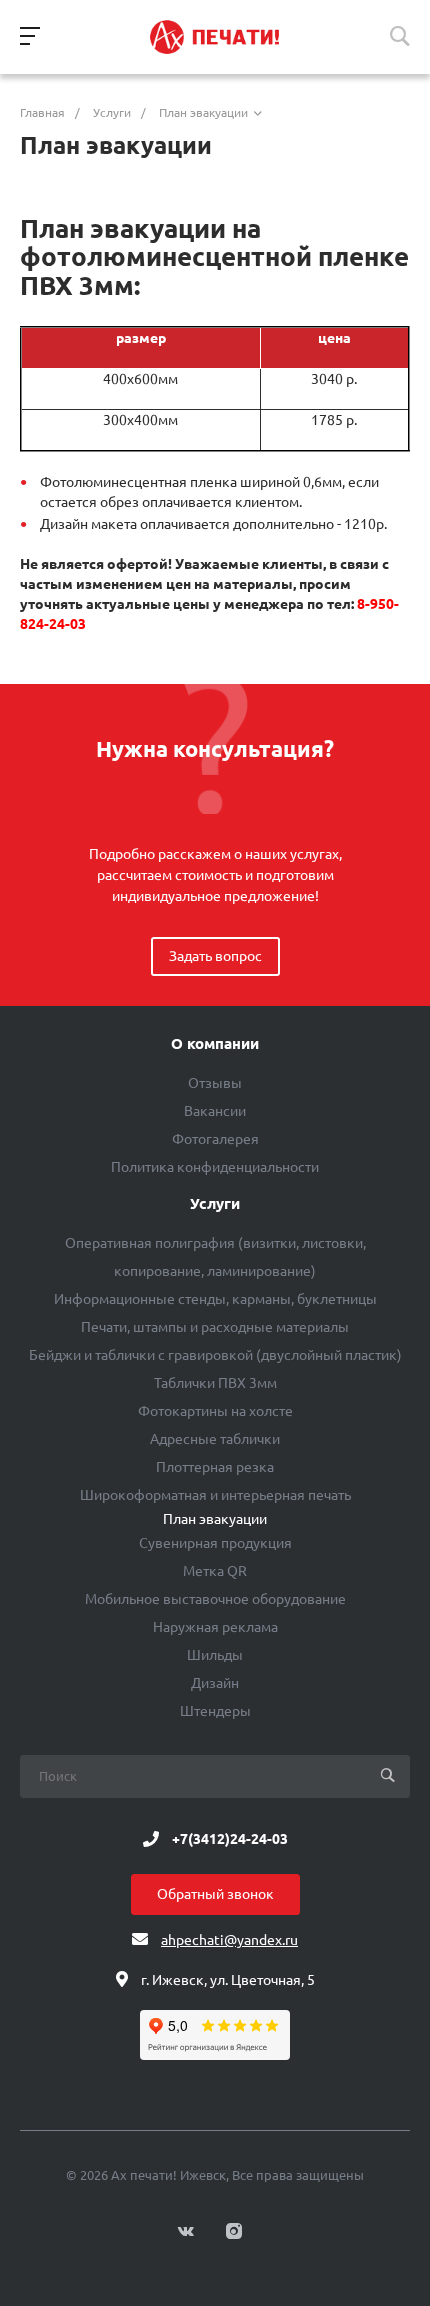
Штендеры (215, 1711)
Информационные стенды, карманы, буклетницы (215, 1299)
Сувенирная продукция (215, 1543)
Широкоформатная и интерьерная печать (215, 1495)
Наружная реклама (215, 1627)
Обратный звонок (215, 1894)
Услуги (215, 1204)
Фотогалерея (215, 1139)
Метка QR (215, 1571)
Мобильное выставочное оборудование (215, 1599)
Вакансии (215, 1111)
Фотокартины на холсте (215, 1411)
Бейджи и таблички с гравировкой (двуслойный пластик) (215, 1355)
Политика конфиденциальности (215, 1167)
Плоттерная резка (215, 1467)
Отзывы (215, 1083)
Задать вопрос (215, 956)
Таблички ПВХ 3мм (215, 1383)
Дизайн (215, 1683)
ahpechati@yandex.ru (229, 1940)
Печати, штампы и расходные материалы (215, 1327)
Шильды (215, 1655)
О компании (215, 1044)
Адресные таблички (215, 1439)
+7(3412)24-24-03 (230, 1839)
